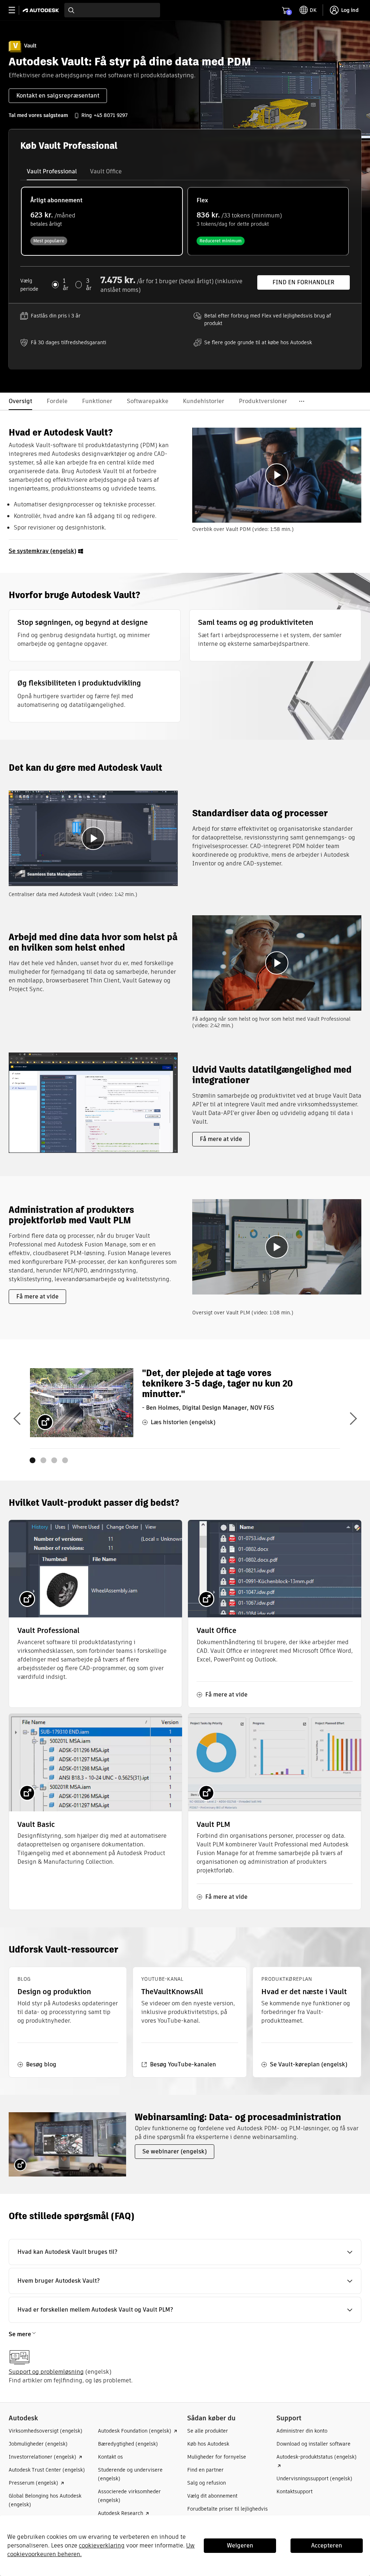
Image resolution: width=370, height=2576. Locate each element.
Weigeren (240, 2545)
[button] (185, 2252)
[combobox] (112, 10)
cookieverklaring (102, 2545)
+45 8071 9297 (111, 115)
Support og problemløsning (46, 2372)
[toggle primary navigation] (16, 10)
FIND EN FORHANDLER (304, 282)
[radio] (102, 221)
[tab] (52, 172)
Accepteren (327, 2545)
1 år (66, 285)
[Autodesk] (42, 10)
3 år (89, 285)
